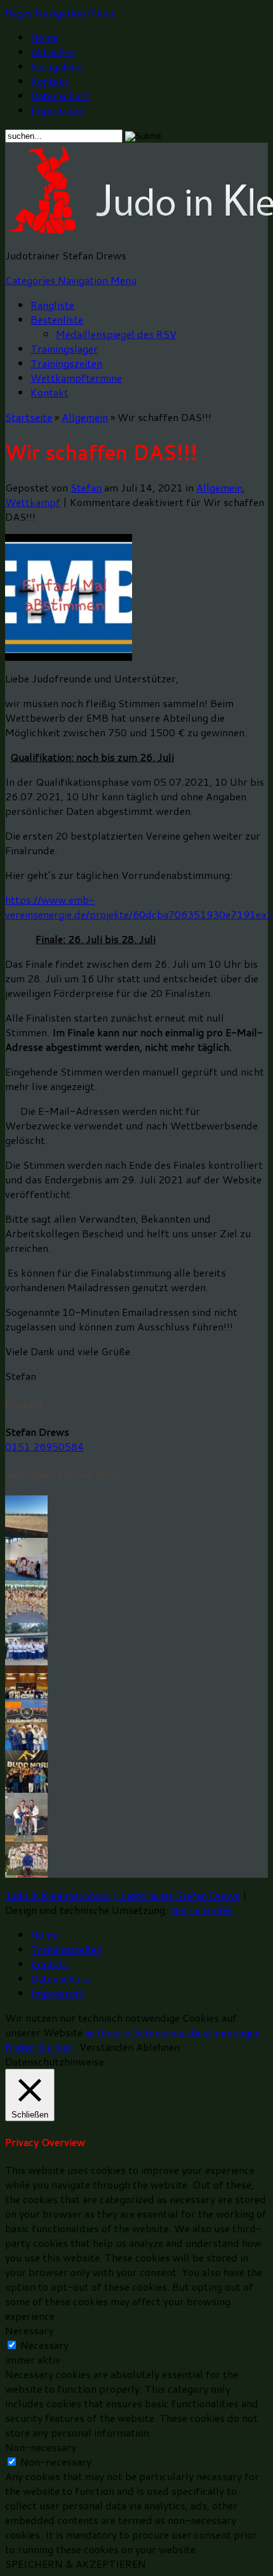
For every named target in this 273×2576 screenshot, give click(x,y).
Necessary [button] (29, 2330)
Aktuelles (53, 52)
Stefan (86, 487)
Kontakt (50, 81)
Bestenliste (57, 319)
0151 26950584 (44, 1446)
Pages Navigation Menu (59, 12)
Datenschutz (60, 95)
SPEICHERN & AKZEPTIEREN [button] (76, 2564)
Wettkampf (33, 502)
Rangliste (52, 305)
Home (44, 37)
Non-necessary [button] (41, 2447)
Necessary (44, 2345)
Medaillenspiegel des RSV (116, 334)
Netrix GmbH (202, 1910)
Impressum (57, 110)
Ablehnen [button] (158, 2047)
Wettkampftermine (76, 378)
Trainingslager (64, 348)
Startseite (29, 417)
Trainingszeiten (66, 363)
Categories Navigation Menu (71, 280)
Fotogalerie (57, 66)
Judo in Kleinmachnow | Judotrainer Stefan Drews (123, 1895)
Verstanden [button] (106, 2047)
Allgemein (85, 417)
